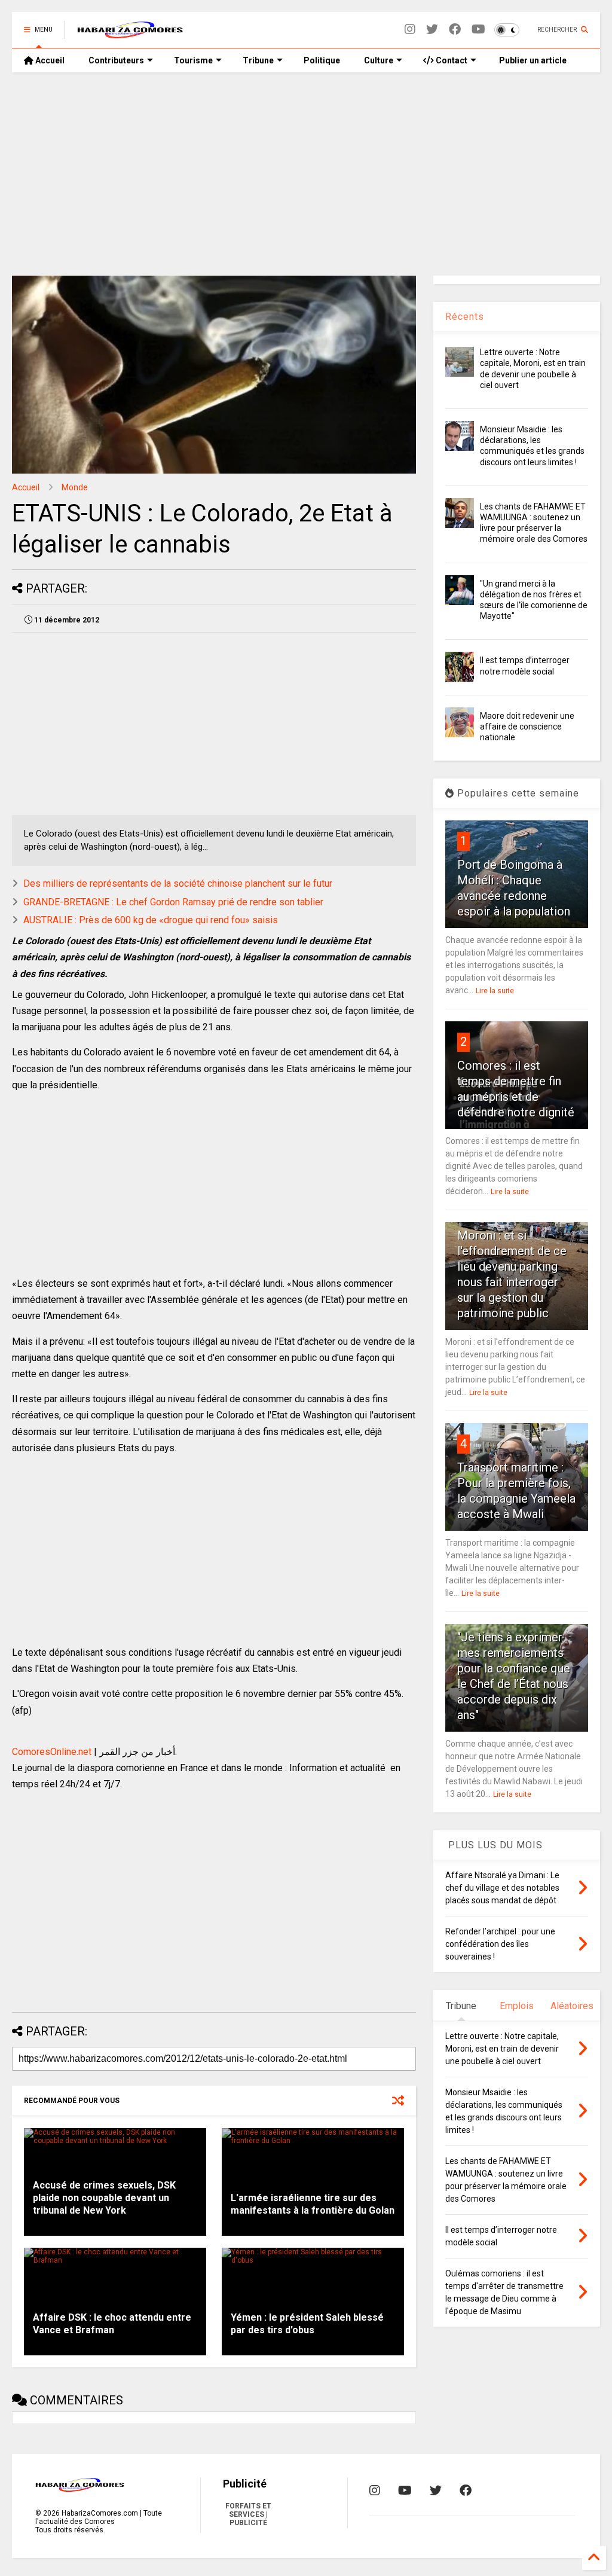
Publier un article (532, 60)
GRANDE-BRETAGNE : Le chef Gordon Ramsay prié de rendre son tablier (173, 902)
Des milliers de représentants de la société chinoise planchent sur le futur (178, 883)
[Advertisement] (306, 174)
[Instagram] (410, 30)
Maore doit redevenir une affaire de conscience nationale (527, 727)
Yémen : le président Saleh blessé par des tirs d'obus (307, 2324)
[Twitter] (432, 30)
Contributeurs (116, 60)
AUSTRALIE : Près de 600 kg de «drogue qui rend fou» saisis (151, 920)
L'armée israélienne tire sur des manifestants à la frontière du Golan (313, 2204)
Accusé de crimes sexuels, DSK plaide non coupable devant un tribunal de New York (104, 2198)
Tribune (258, 60)
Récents (465, 317)
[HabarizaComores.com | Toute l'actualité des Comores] (130, 33)
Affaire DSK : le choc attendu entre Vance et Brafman (112, 2324)
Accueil (49, 60)
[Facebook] (455, 30)
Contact (451, 60)
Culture (379, 60)
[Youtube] (478, 30)
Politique (322, 60)
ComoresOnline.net (52, 1752)
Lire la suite (495, 991)
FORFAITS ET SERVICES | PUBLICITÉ (248, 2514)
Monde (75, 487)
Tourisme (193, 60)
